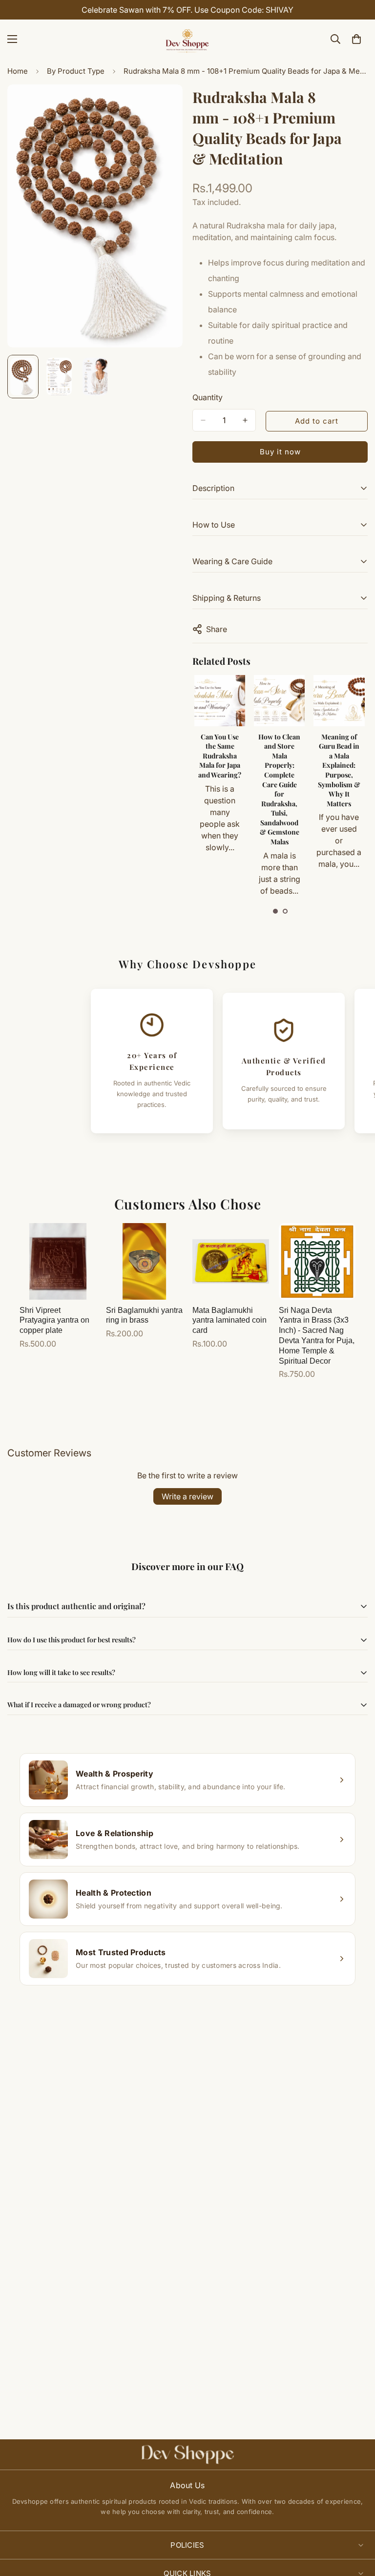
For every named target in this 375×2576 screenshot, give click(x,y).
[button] (275, 911)
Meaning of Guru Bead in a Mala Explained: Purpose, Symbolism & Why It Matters (279, 770)
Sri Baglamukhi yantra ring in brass (144, 1315)
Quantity (208, 397)
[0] (356, 39)
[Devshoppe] (187, 39)
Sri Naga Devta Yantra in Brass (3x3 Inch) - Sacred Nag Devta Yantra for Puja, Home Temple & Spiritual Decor (317, 1336)
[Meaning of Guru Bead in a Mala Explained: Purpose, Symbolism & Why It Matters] (279, 700)
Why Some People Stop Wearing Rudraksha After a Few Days (339, 761)
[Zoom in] (162, 105)
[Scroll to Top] (356, 2523)
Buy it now (280, 452)
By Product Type (76, 71)
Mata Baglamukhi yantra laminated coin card (229, 1320)
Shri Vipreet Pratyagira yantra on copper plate (54, 1320)
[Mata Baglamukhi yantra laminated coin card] (231, 1261)
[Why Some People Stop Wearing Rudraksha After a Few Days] (339, 700)
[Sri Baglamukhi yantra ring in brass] (144, 1261)
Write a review (187, 1496)
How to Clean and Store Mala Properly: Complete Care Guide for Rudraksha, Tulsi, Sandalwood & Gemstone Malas (219, 789)
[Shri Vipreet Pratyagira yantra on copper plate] (58, 1261)
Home (18, 71)
